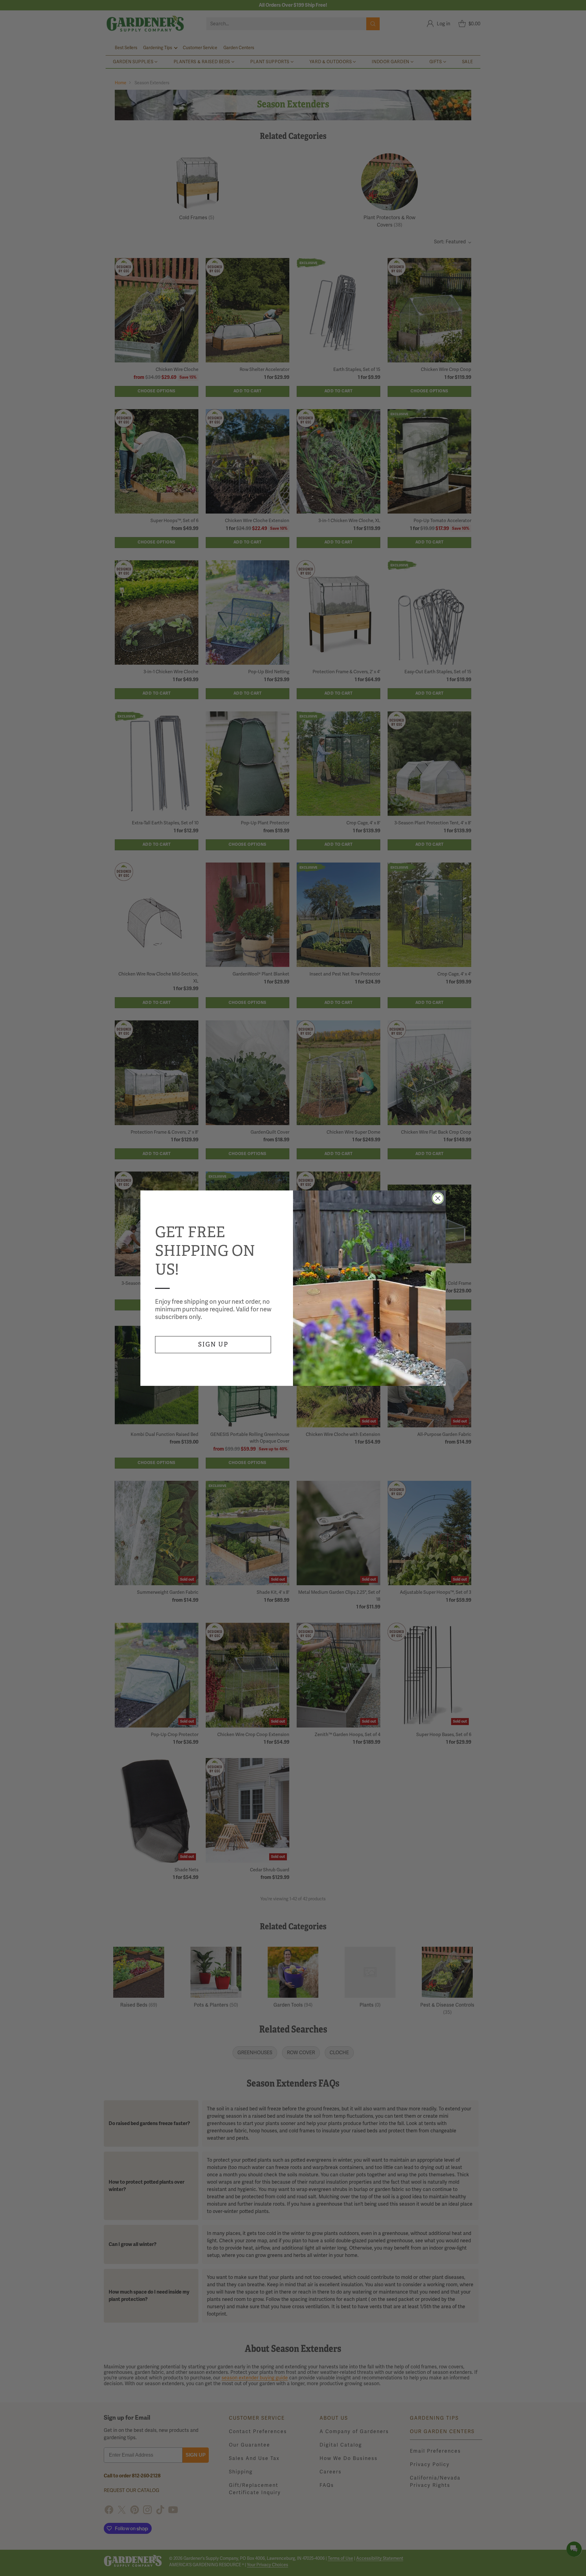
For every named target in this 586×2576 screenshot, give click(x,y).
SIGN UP (213, 1344)
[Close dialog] (438, 1198)
